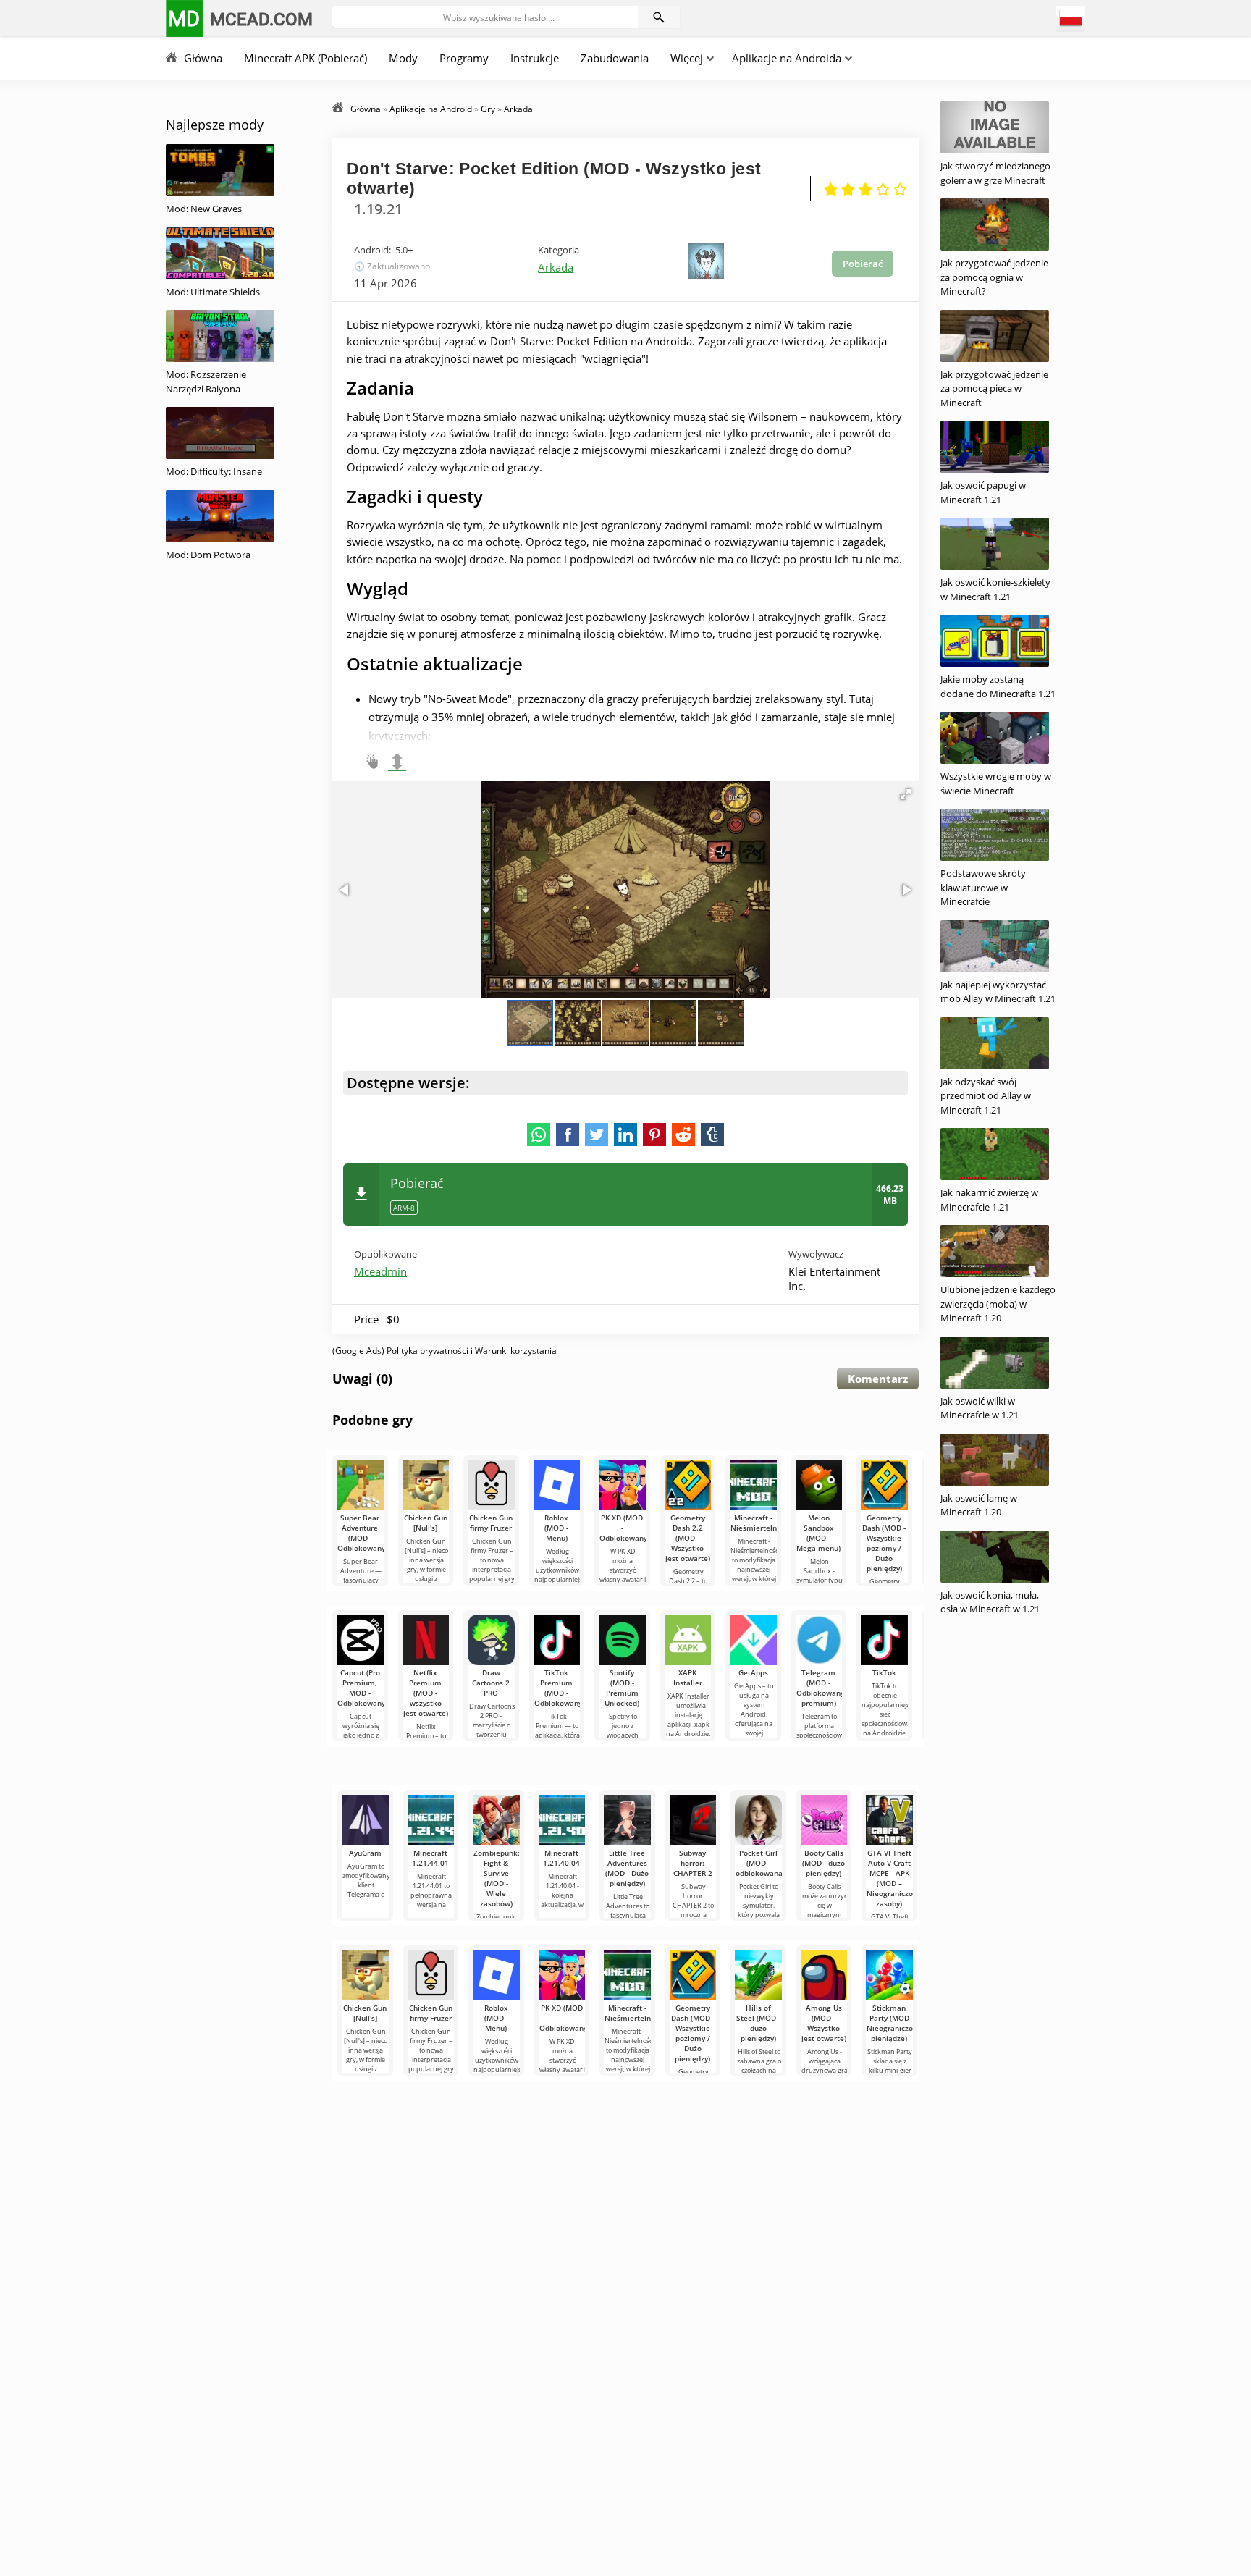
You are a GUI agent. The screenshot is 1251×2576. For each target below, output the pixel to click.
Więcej (687, 58)
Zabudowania (615, 58)
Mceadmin (380, 1271)
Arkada (556, 267)
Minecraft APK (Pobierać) (306, 58)
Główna (203, 58)
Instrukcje (535, 58)
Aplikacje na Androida (787, 58)
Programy (464, 58)
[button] (906, 794)
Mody (403, 58)
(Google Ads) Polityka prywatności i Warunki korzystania (445, 1351)
